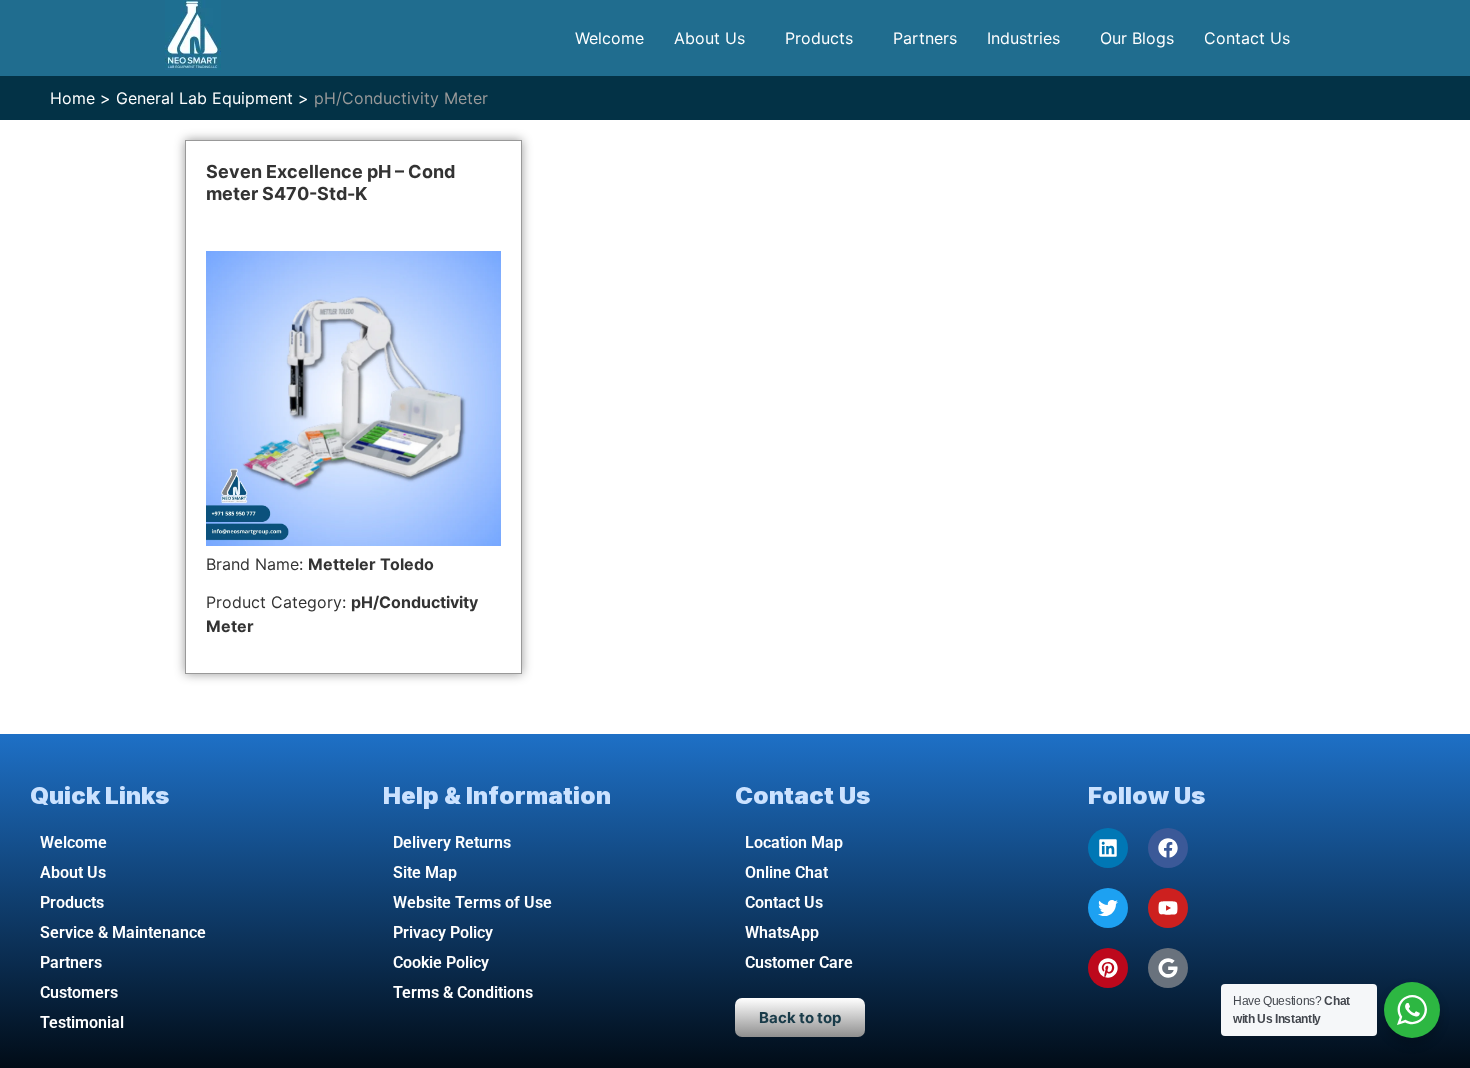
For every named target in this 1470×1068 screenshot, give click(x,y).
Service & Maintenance (123, 932)
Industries (1023, 38)
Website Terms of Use (472, 902)
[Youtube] (1168, 908)
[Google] (1168, 968)
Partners (925, 38)
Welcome (609, 38)
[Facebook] (1168, 848)
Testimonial (82, 1022)
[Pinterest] (1108, 968)
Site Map (425, 872)
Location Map (794, 842)
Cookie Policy (441, 962)
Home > (80, 98)
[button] (714, 38)
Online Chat (786, 872)
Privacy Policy (443, 932)
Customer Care (799, 962)
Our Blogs (1137, 38)
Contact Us (1247, 38)
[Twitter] (1108, 908)
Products (819, 38)
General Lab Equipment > (212, 98)
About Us (709, 38)
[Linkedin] (1108, 848)
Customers (79, 992)
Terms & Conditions (463, 992)
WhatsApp (782, 932)
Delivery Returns (452, 842)
